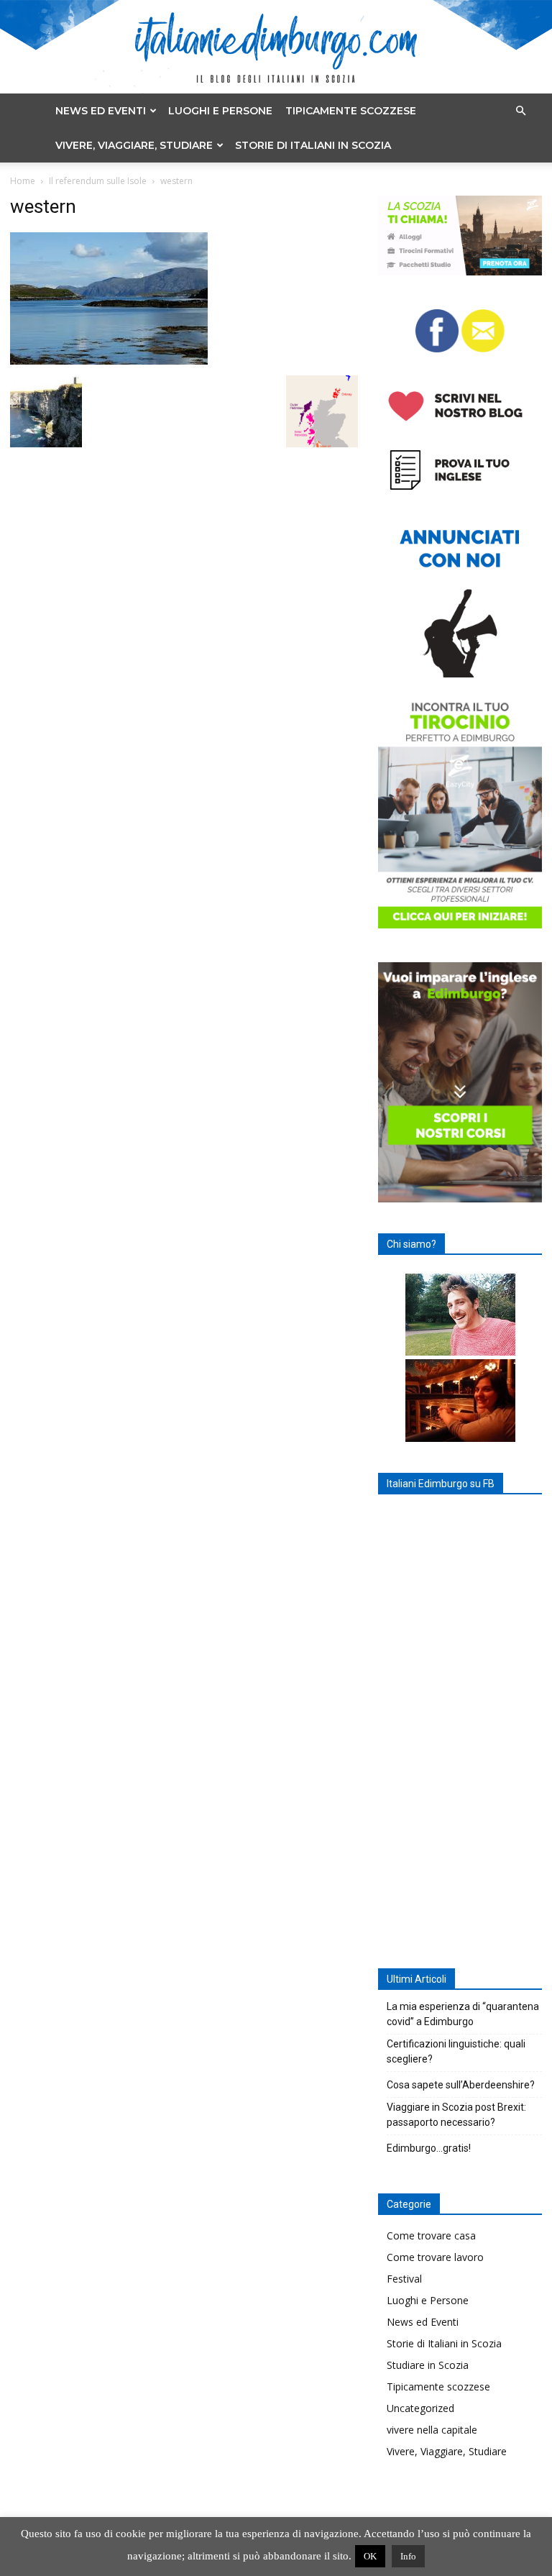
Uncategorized (420, 2408)
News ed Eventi (101, 111)
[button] (520, 111)
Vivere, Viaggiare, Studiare (134, 145)
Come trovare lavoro (435, 2257)
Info (408, 2556)
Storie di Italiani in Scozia (313, 145)
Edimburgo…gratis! (429, 2148)
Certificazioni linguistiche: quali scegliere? (456, 2051)
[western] (109, 361)
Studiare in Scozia (428, 2365)
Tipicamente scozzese (351, 111)
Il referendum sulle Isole (98, 181)
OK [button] (370, 2556)
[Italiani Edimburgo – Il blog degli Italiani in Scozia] (276, 47)
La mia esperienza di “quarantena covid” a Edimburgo (463, 2014)
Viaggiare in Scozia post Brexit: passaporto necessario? (456, 2115)
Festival (404, 2279)
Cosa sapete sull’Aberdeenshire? (461, 2085)
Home (23, 181)
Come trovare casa (431, 2235)
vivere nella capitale (432, 2430)
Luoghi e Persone (220, 111)
